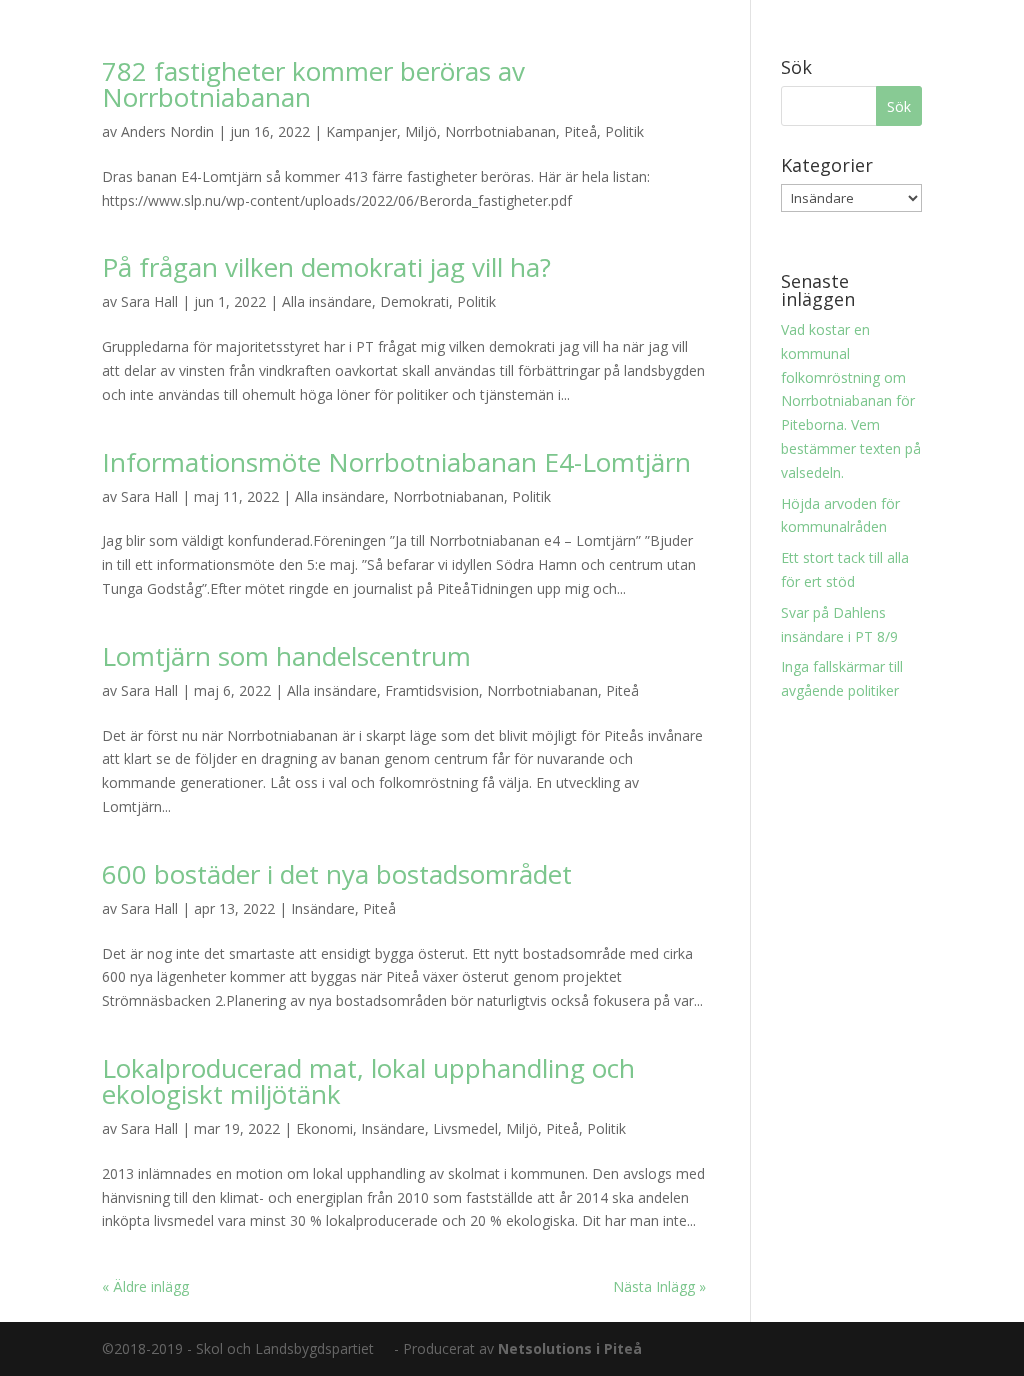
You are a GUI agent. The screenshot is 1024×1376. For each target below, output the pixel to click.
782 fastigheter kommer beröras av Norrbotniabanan (313, 84)
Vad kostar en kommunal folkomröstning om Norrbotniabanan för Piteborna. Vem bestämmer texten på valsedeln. (851, 401)
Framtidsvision (432, 690)
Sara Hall (149, 301)
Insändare (323, 908)
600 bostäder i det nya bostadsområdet (337, 874)
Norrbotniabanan (500, 131)
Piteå (580, 131)
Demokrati (414, 301)
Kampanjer (361, 131)
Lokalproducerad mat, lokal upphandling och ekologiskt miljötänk (368, 1081)
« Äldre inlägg (145, 1286)
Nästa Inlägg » (659, 1286)
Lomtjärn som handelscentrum (286, 656)
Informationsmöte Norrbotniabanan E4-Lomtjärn (396, 462)
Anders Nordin (167, 131)
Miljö (421, 131)
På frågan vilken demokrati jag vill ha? (326, 267)
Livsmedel (465, 1128)
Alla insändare (327, 301)
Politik (624, 131)
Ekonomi (324, 1128)
